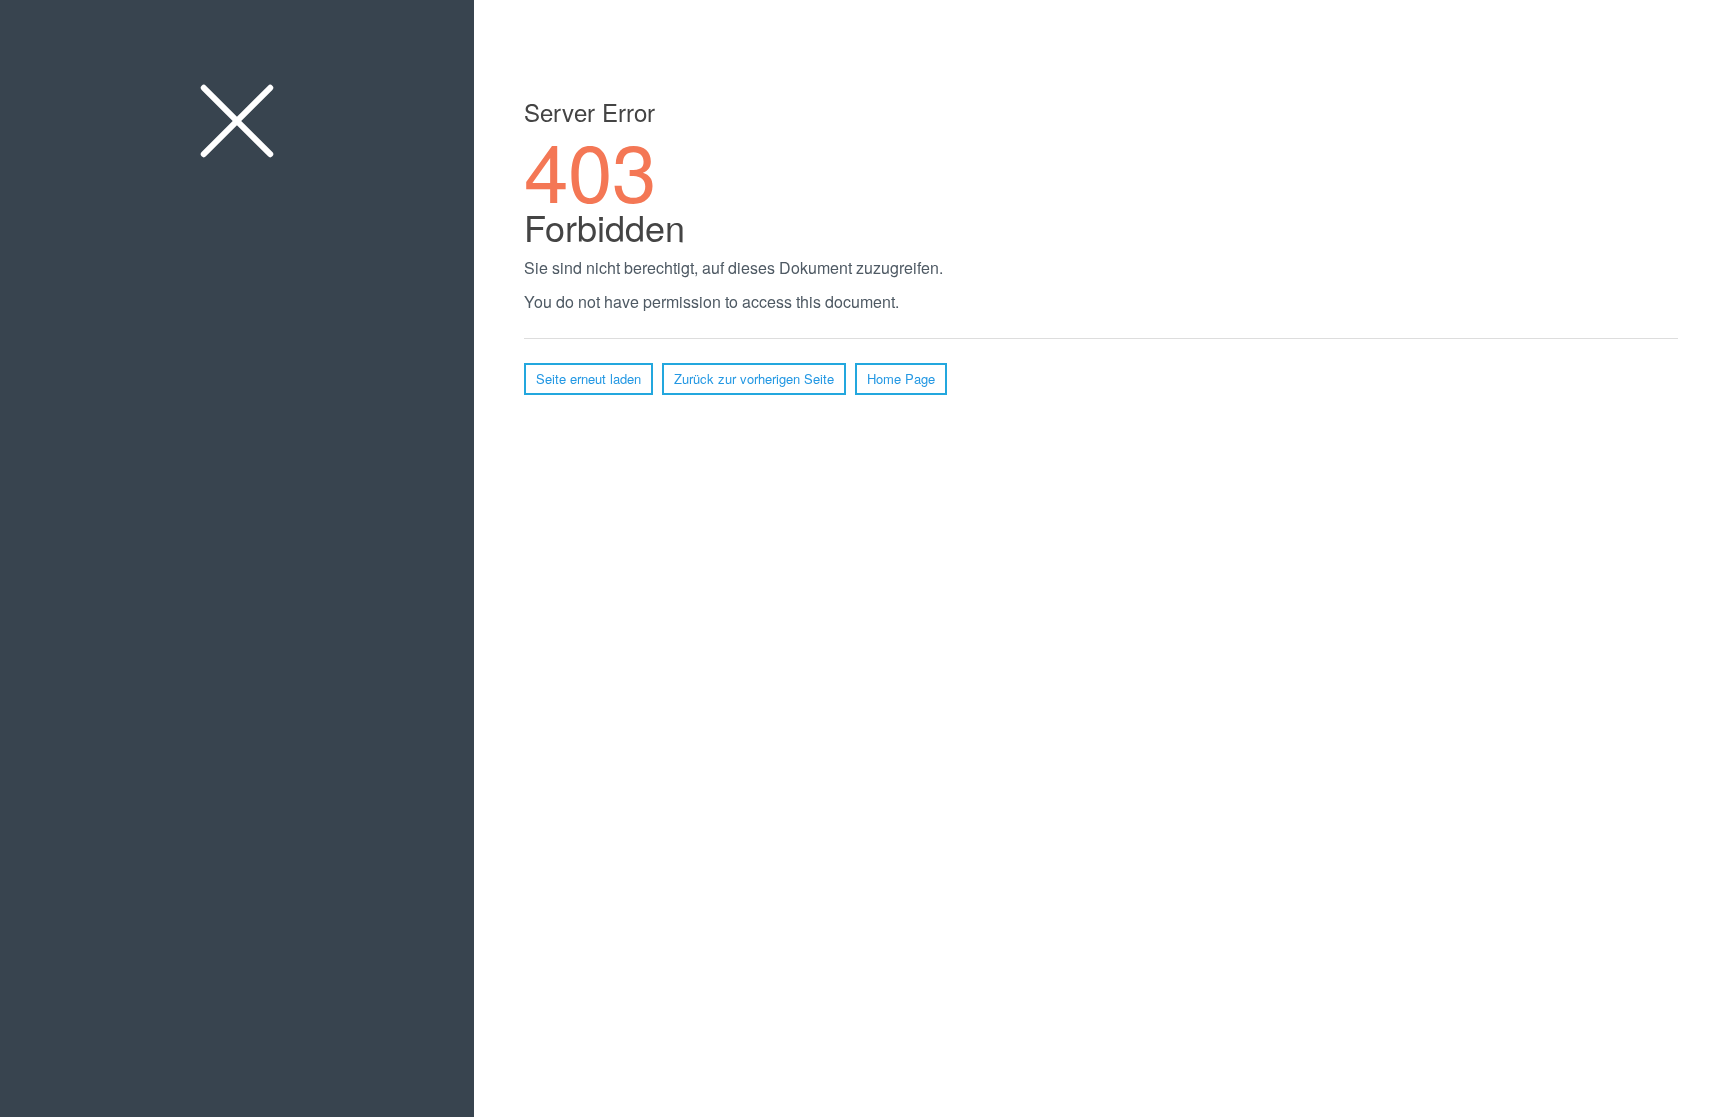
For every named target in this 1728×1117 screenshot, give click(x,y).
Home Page (901, 378)
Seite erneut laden (588, 378)
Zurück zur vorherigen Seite (754, 378)
